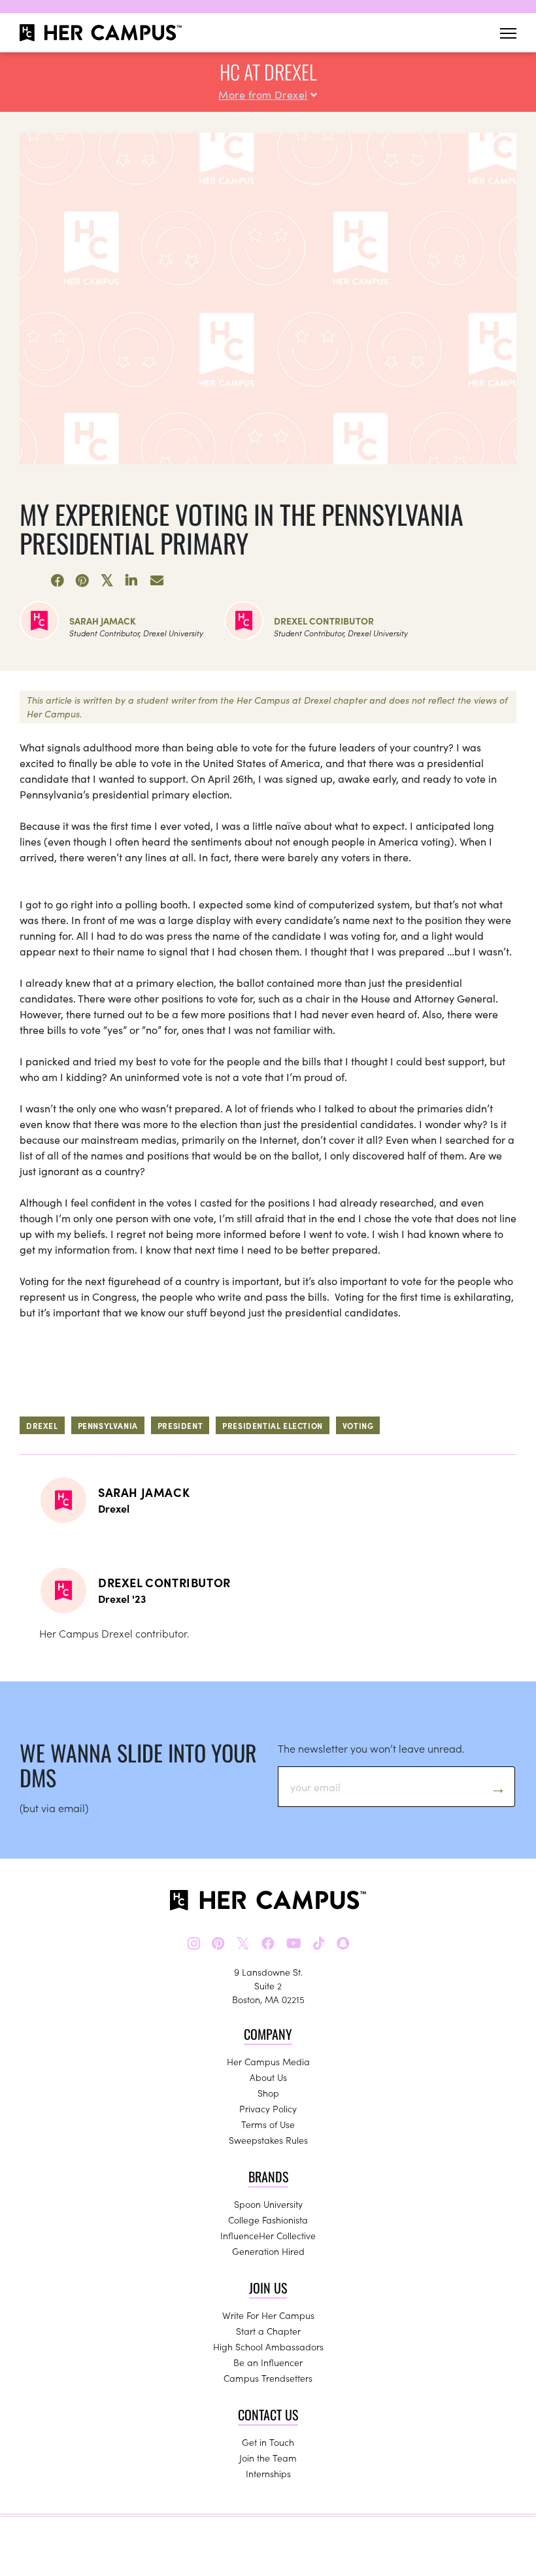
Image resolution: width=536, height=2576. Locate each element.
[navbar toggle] (508, 33)
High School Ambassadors (268, 2346)
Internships (268, 2473)
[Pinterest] (82, 581)
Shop (268, 2093)
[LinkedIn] (132, 581)
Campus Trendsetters (268, 2378)
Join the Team (268, 2458)
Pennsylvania (108, 1425)
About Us (268, 2077)
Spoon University (268, 2204)
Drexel (42, 1425)
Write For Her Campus (268, 2315)
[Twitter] (107, 581)
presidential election (273, 1425)
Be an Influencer (268, 2362)
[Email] (157, 581)
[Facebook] (58, 581)
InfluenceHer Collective (268, 2235)
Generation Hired (268, 2251)
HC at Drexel (268, 72)
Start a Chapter (268, 2331)
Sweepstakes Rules (268, 2140)
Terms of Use (268, 2124)
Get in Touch (268, 2442)
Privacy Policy (268, 2108)
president (180, 1425)
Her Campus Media (268, 2061)
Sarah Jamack (103, 621)
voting (358, 1425)
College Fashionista (268, 2220)
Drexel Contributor (324, 621)
